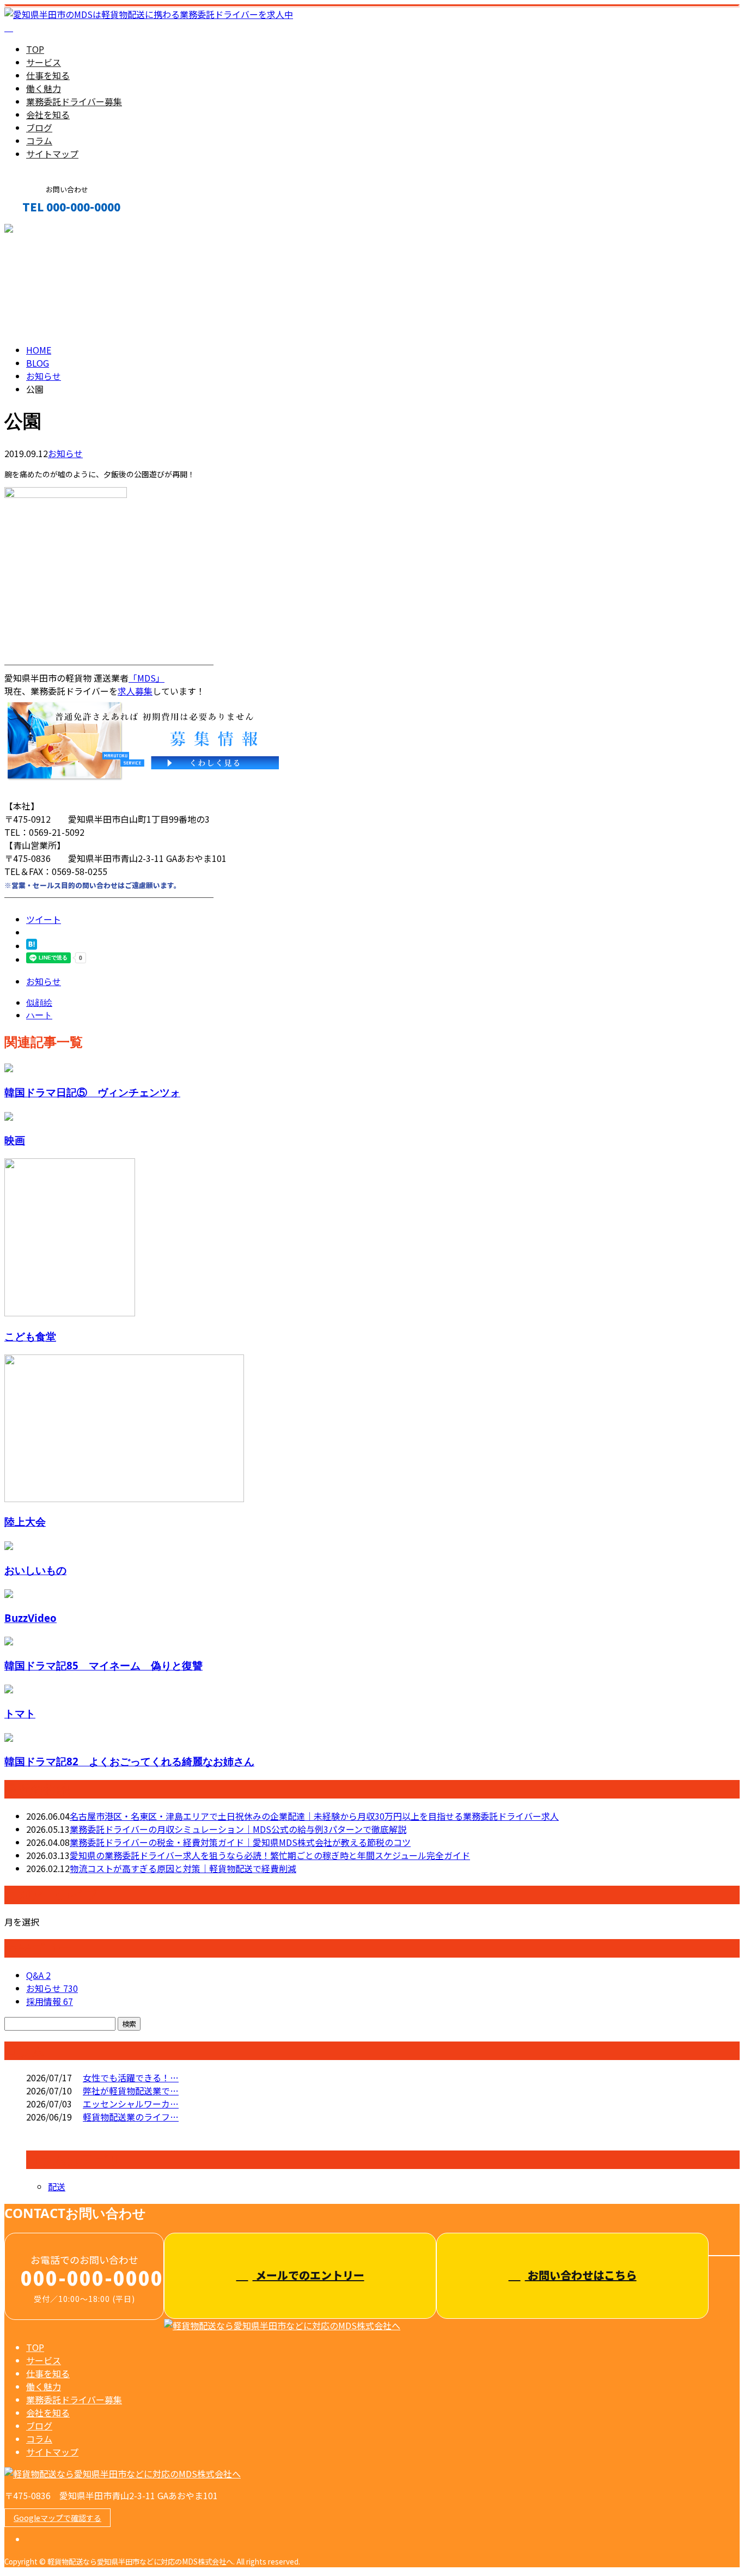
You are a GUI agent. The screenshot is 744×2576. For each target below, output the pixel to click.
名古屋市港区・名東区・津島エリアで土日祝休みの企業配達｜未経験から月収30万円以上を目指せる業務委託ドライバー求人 (314, 1816)
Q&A (38, 1975)
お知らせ (65, 453)
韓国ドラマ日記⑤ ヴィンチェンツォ (92, 1092)
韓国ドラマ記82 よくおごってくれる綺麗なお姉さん (129, 1761)
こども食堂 (30, 1336)
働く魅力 (44, 88)
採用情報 (50, 2001)
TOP (35, 49)
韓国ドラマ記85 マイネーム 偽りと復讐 (103, 1665)
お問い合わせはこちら (581, 2275)
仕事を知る (48, 75)
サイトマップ (52, 154)
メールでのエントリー (309, 2275)
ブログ (39, 127)
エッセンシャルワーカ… (131, 2104)
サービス (44, 62)
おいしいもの (35, 1570)
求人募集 (135, 691)
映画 (15, 1140)
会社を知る (48, 114)
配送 (57, 2186)
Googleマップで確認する (57, 2518)
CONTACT (42, 230)
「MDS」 (147, 678)
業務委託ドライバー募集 (74, 101)
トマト (20, 1713)
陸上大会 (25, 1521)
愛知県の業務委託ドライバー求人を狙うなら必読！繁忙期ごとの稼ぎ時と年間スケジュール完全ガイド (270, 1855)
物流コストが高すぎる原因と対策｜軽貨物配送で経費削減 (183, 1868)
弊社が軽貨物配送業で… (131, 2091)
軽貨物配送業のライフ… (131, 2117)
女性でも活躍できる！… (131, 2077)
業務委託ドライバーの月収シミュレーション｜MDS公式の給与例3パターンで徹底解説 (238, 1829)
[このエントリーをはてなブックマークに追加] (32, 946)
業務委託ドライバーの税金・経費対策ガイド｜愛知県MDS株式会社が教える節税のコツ (240, 1842)
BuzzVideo (31, 1618)
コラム (39, 141)
